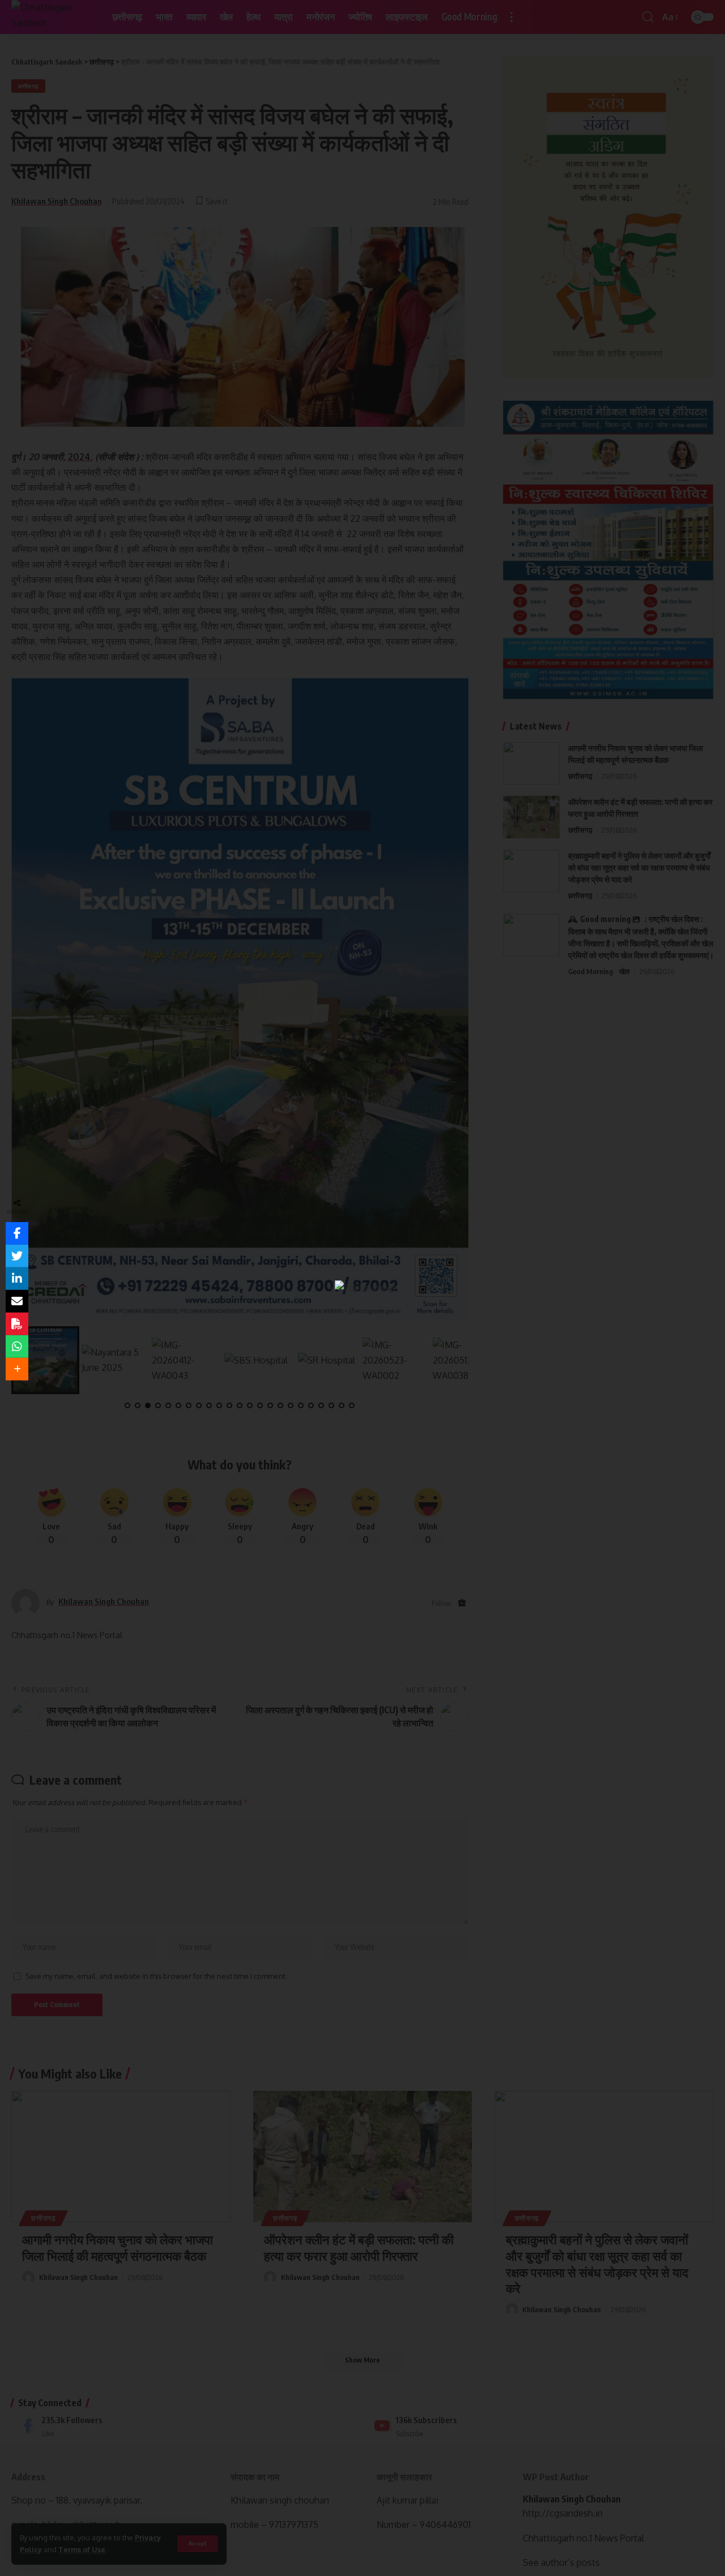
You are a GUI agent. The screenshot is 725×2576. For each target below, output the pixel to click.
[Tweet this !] (17, 1256)
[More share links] (17, 1369)
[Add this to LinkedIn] (17, 1279)
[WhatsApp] (17, 1347)
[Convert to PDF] (17, 1324)
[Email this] (17, 1301)
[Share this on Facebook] (17, 1233)
